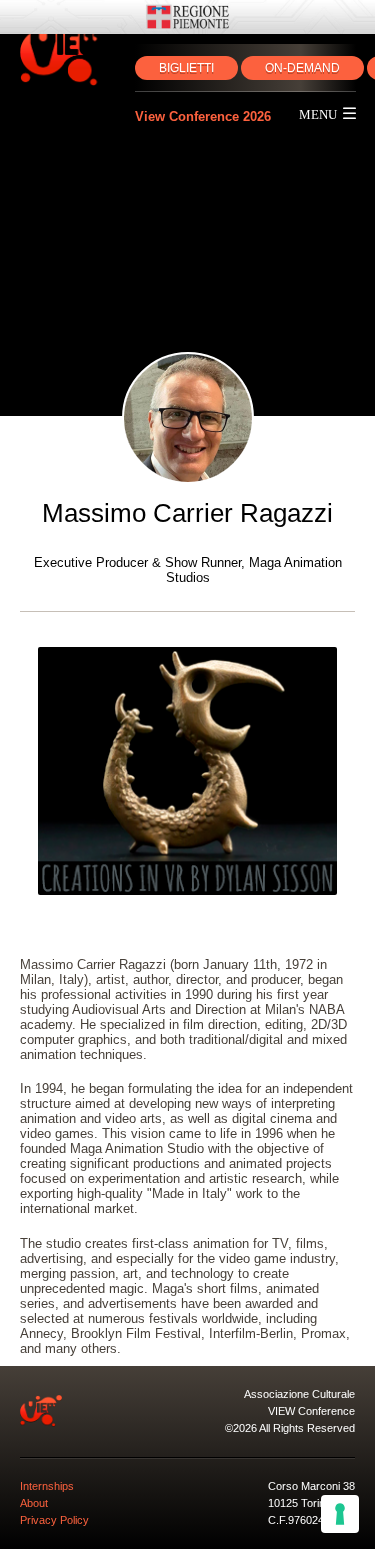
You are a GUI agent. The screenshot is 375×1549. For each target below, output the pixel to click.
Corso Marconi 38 (311, 1486)
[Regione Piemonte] (187, 17)
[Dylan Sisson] (188, 771)
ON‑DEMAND (302, 68)
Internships (47, 1486)
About (34, 1503)
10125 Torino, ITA (310, 1503)
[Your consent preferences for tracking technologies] (340, 1514)
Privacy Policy (54, 1520)
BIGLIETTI (186, 68)
